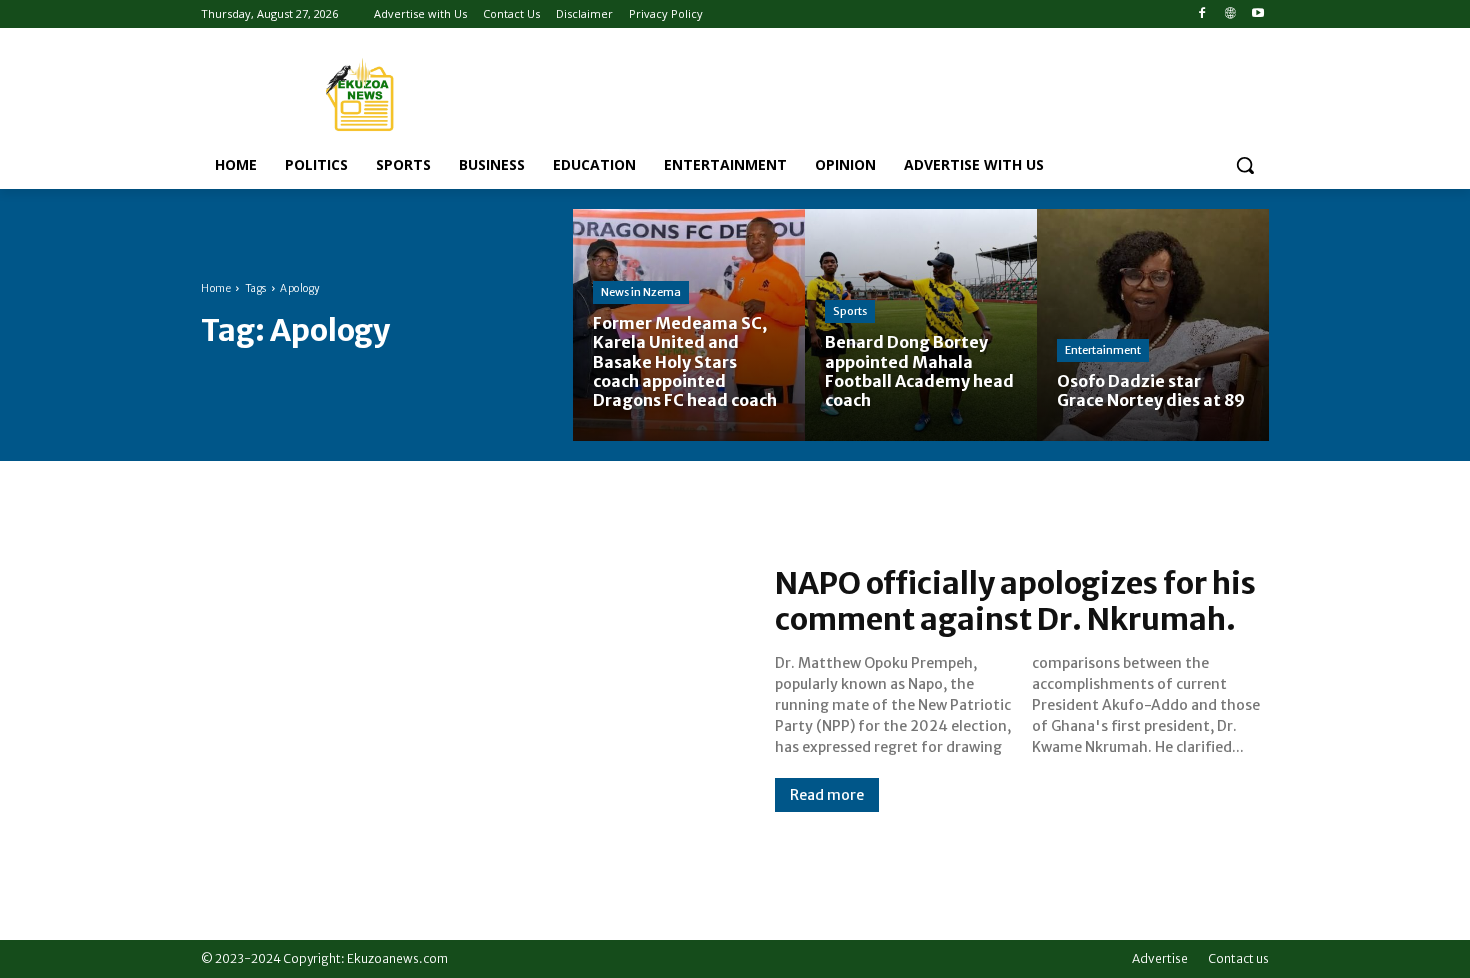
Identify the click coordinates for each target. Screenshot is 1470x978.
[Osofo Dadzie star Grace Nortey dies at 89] (1153, 325)
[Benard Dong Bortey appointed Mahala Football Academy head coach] (921, 325)
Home (216, 288)
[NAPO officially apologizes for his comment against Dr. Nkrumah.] (468, 688)
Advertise (1160, 958)
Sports (850, 311)
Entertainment (1103, 350)
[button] (1245, 165)
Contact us (1238, 958)
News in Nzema (641, 292)
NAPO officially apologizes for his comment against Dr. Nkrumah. (1015, 601)
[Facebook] (1202, 14)
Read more (827, 795)
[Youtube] (1257, 14)
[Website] (1229, 14)
